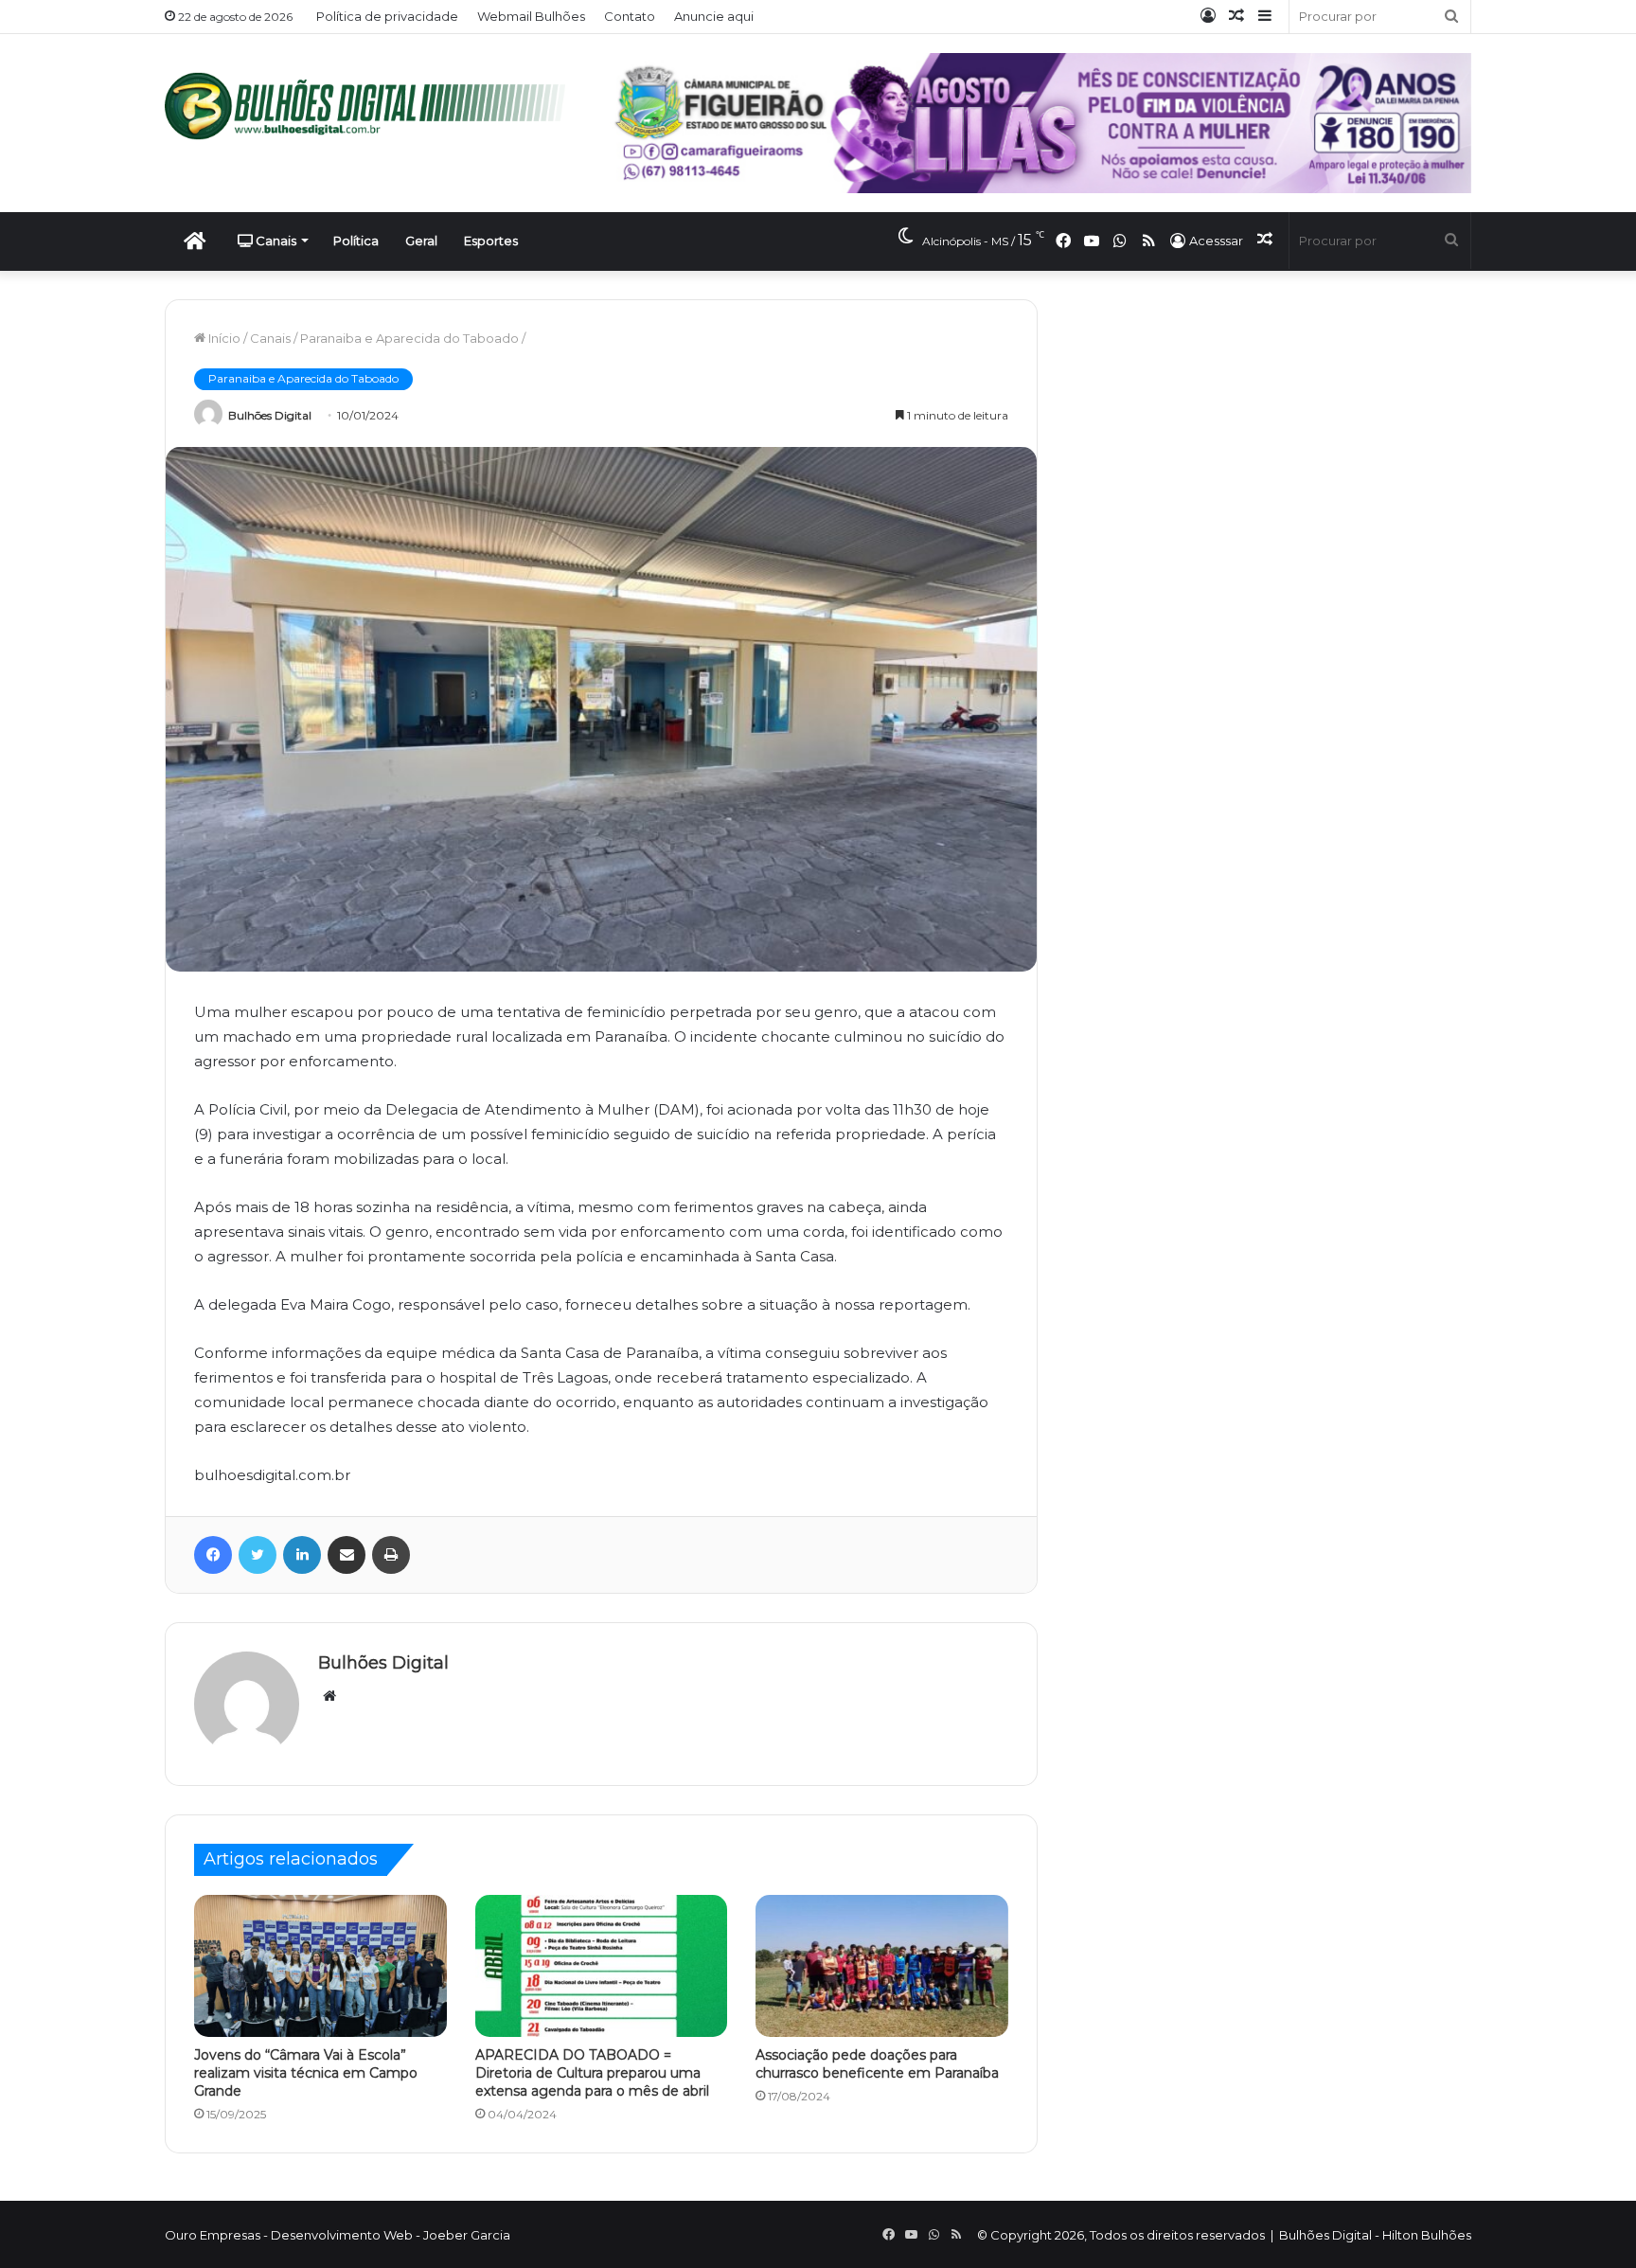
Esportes (491, 241)
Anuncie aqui (714, 16)
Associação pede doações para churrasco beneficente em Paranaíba (877, 2064)
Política (356, 241)
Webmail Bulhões (531, 16)
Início (223, 338)
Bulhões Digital (270, 415)
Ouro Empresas (213, 2235)
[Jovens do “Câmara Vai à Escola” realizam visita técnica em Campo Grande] (320, 1966)
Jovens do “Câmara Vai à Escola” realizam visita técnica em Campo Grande (306, 2073)
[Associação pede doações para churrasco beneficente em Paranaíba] (882, 1966)
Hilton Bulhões (1427, 2235)
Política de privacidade (387, 16)
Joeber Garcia (467, 2235)
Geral (421, 241)
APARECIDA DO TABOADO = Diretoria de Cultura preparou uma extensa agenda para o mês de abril (592, 2073)
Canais (275, 241)
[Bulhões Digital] (373, 106)
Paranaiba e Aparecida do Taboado (409, 338)
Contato (630, 16)
